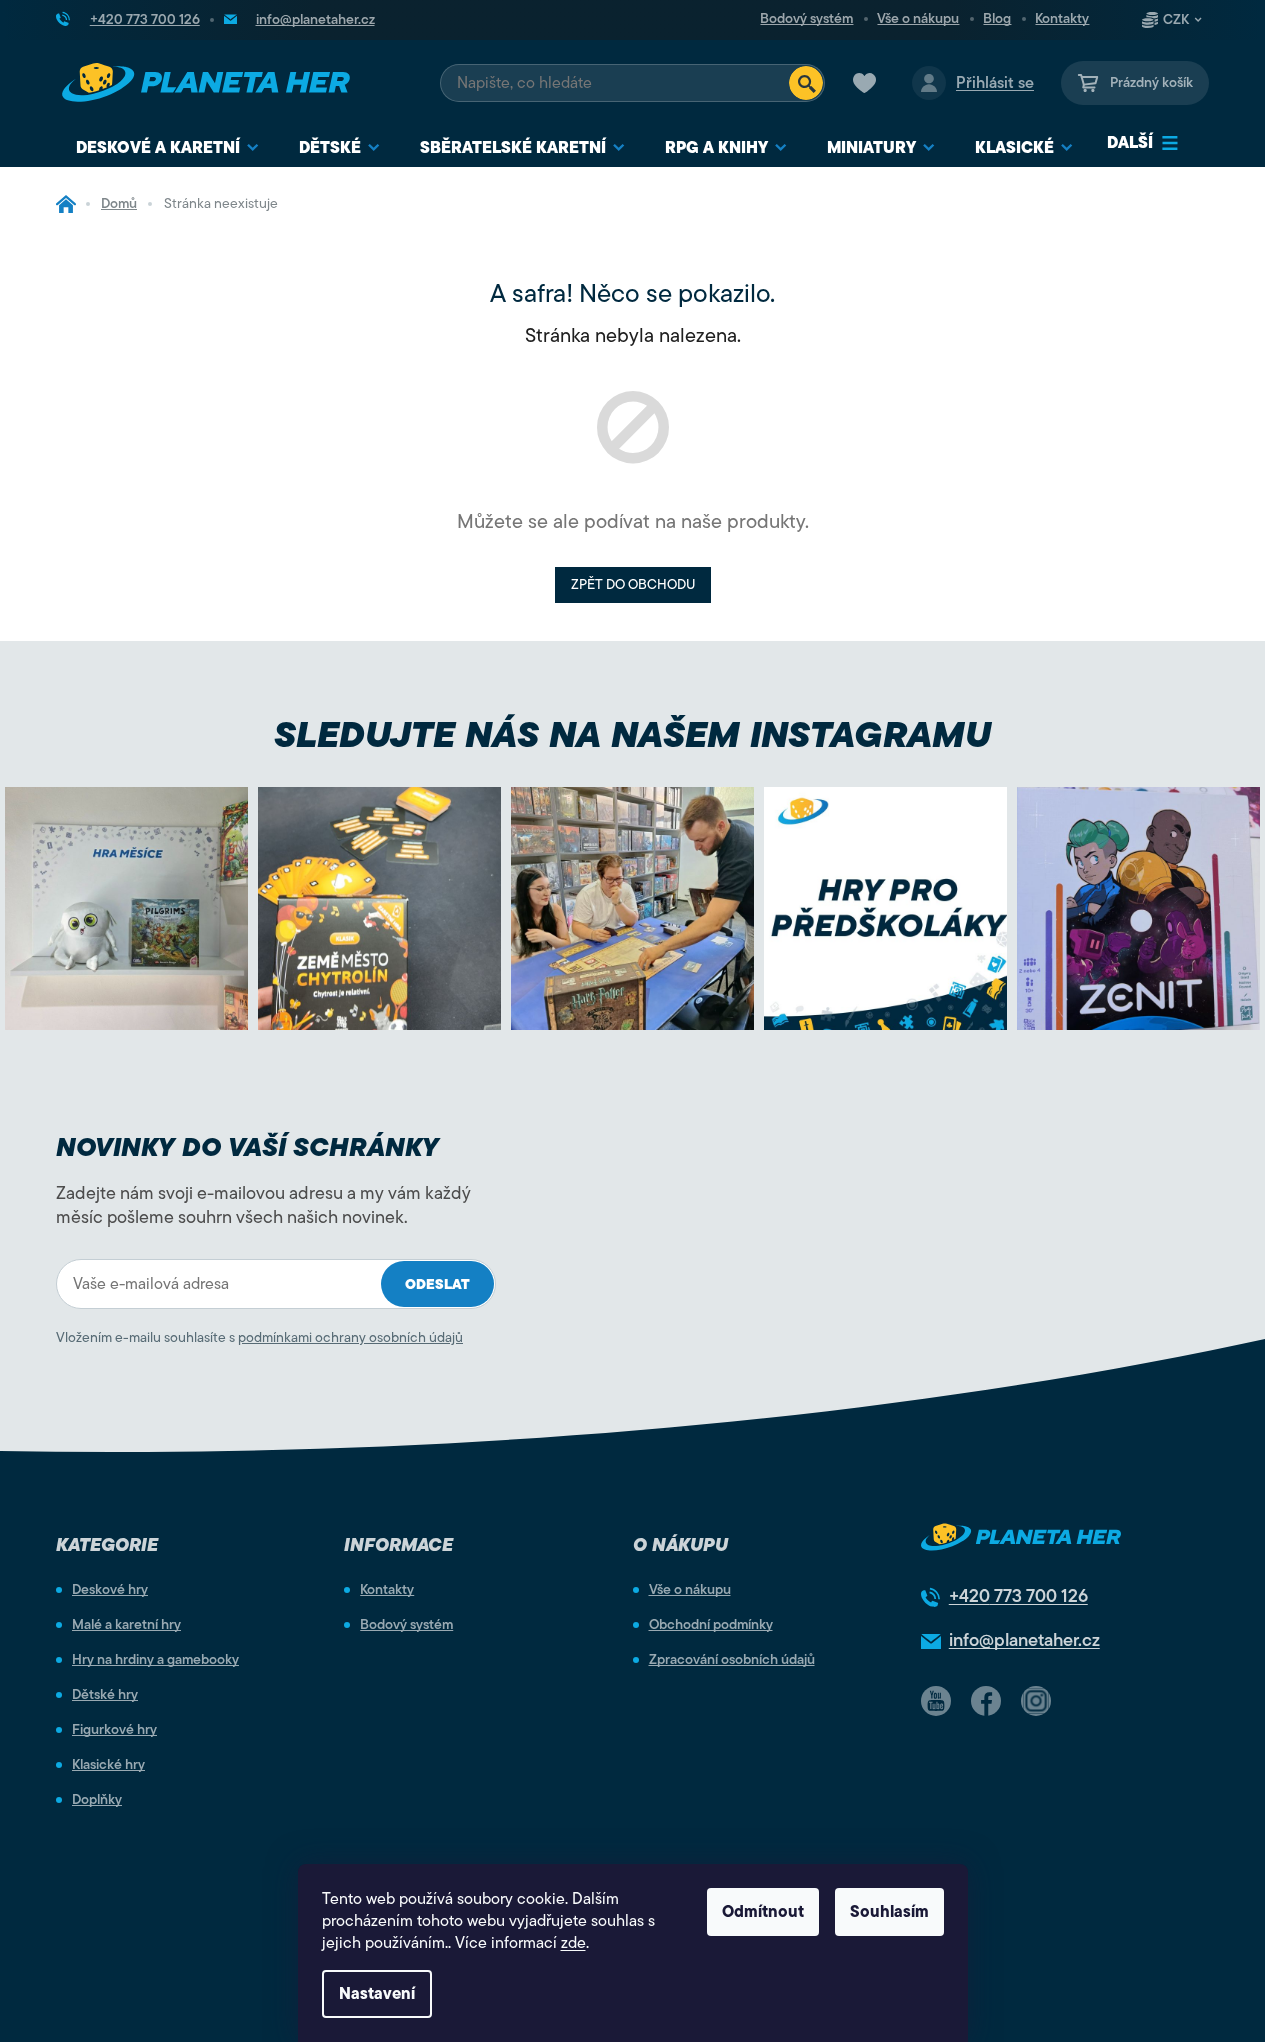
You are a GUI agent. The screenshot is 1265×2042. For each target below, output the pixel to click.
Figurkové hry (114, 1730)
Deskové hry (110, 1590)
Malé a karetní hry (126, 1625)
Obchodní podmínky (711, 1625)
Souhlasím (889, 1912)
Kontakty (1062, 19)
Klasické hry (108, 1765)
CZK (1176, 20)
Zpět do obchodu (633, 584)
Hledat (806, 83)
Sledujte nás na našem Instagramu (632, 734)
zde (573, 1943)
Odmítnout (763, 1912)
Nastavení (377, 1994)
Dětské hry (105, 1695)
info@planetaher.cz (1024, 1640)
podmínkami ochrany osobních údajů (350, 1337)
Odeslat (437, 1284)
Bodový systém (806, 19)
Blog (997, 19)
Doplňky (97, 1800)
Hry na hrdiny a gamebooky (155, 1660)
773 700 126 (1018, 1596)
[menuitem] (167, 148)
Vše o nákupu (918, 19)
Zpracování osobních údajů (732, 1660)
